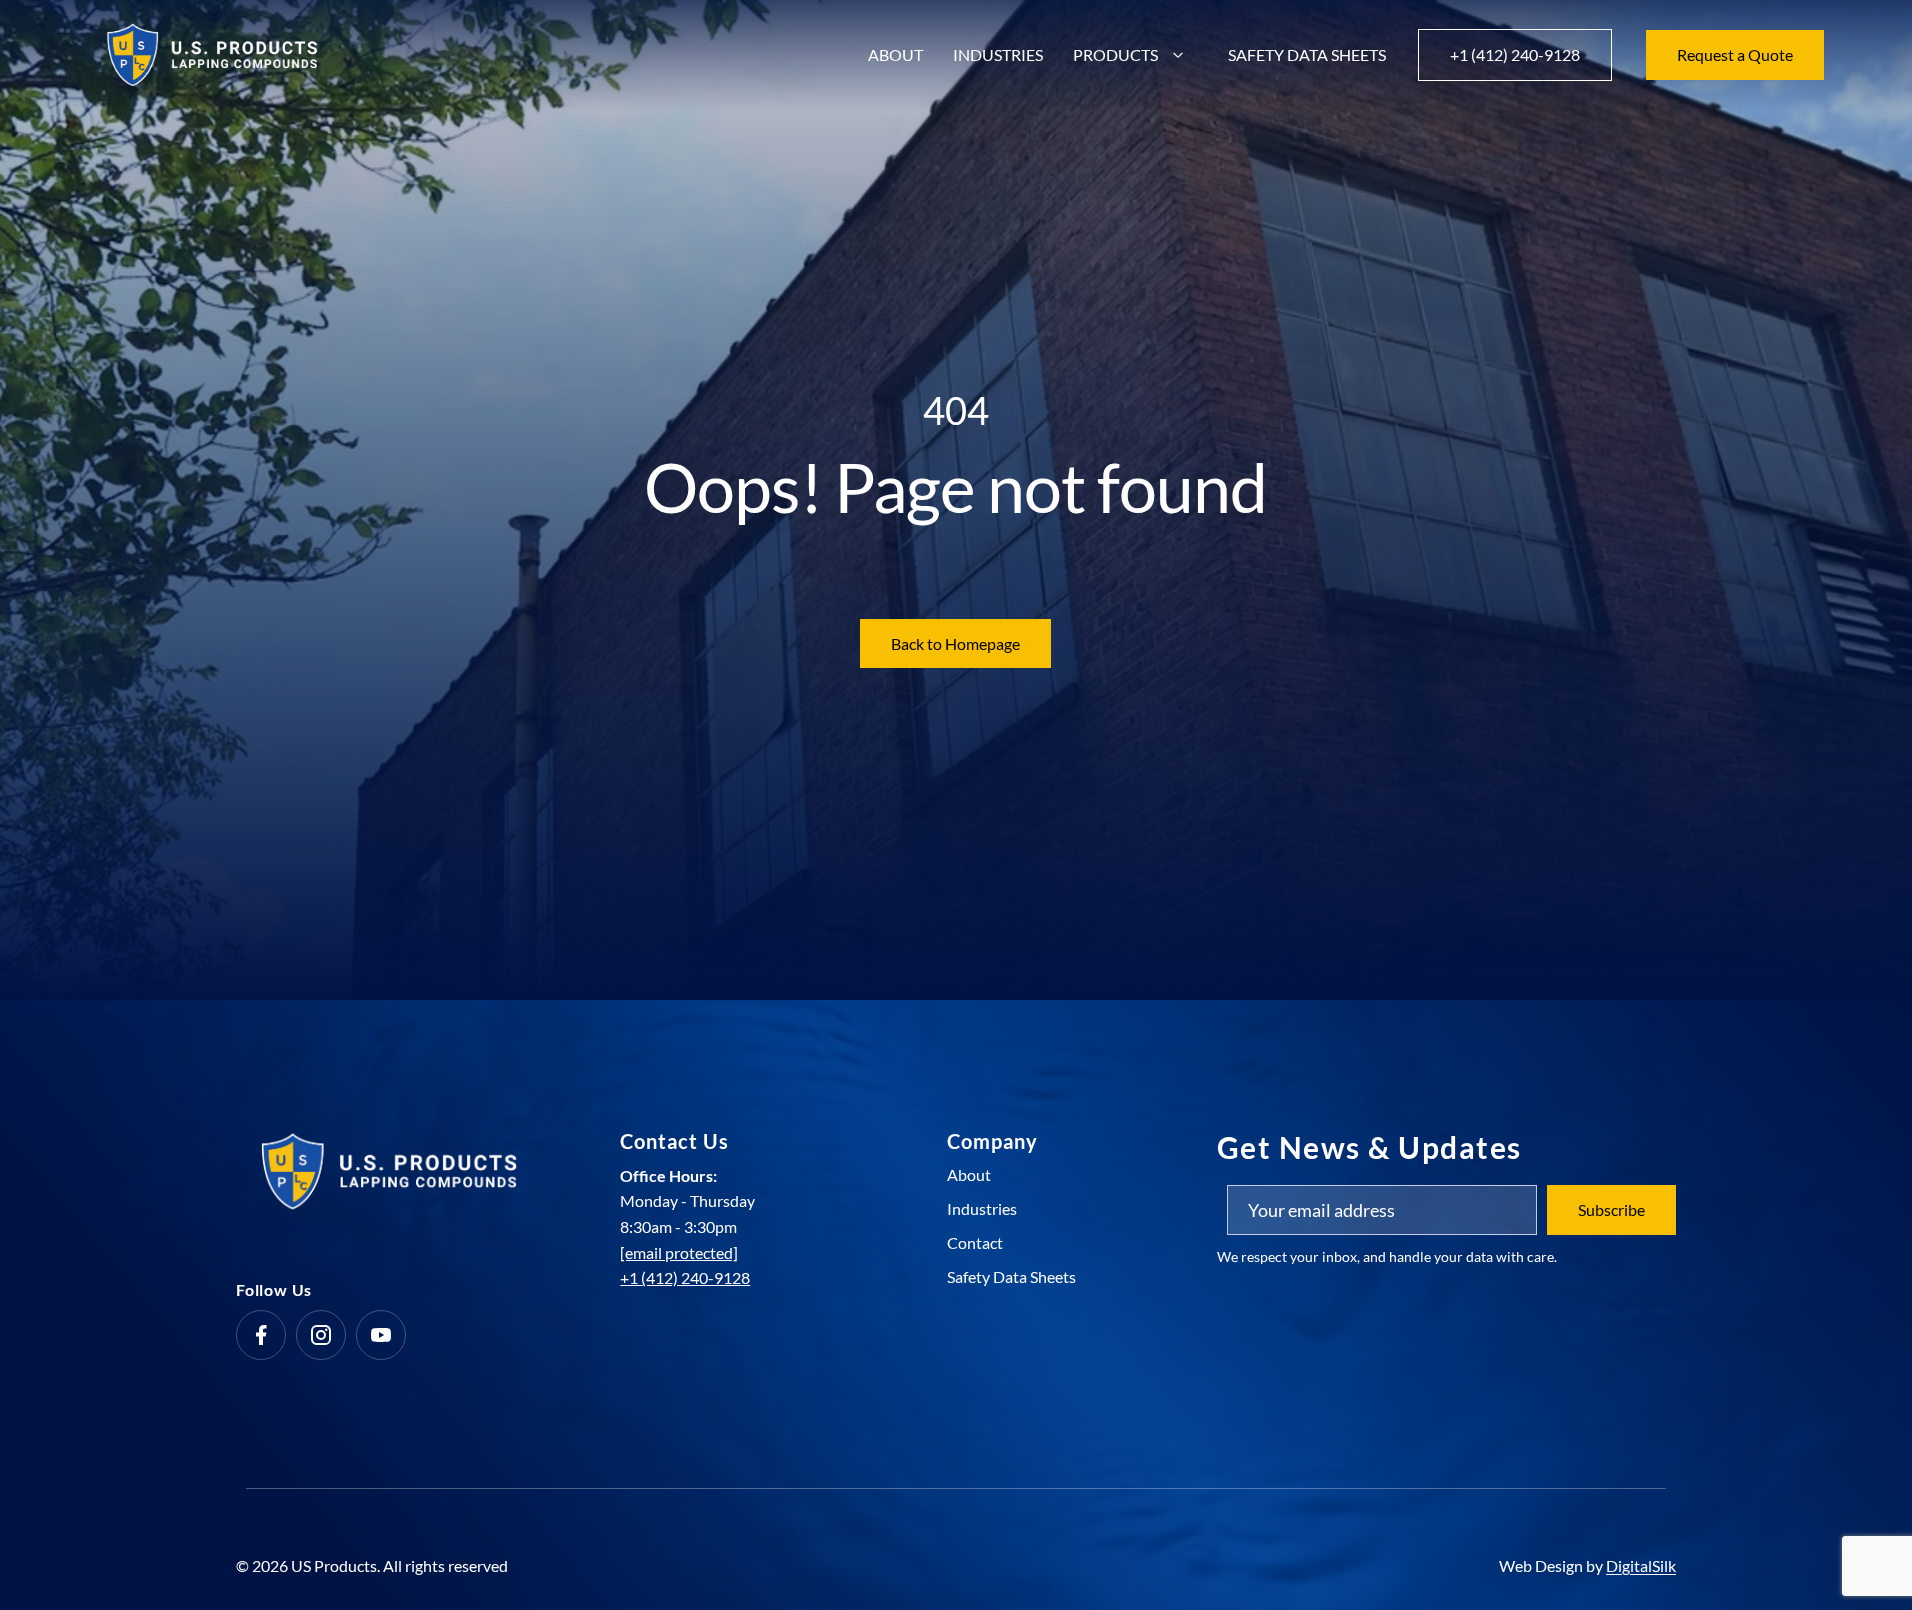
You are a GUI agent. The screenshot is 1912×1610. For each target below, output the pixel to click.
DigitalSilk (1641, 1565)
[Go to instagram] (321, 1335)
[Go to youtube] (381, 1335)
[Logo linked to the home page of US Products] (212, 55)
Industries (998, 54)
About (895, 54)
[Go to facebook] (261, 1335)
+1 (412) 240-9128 (685, 1277)
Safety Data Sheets (1307, 54)
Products (1115, 54)
